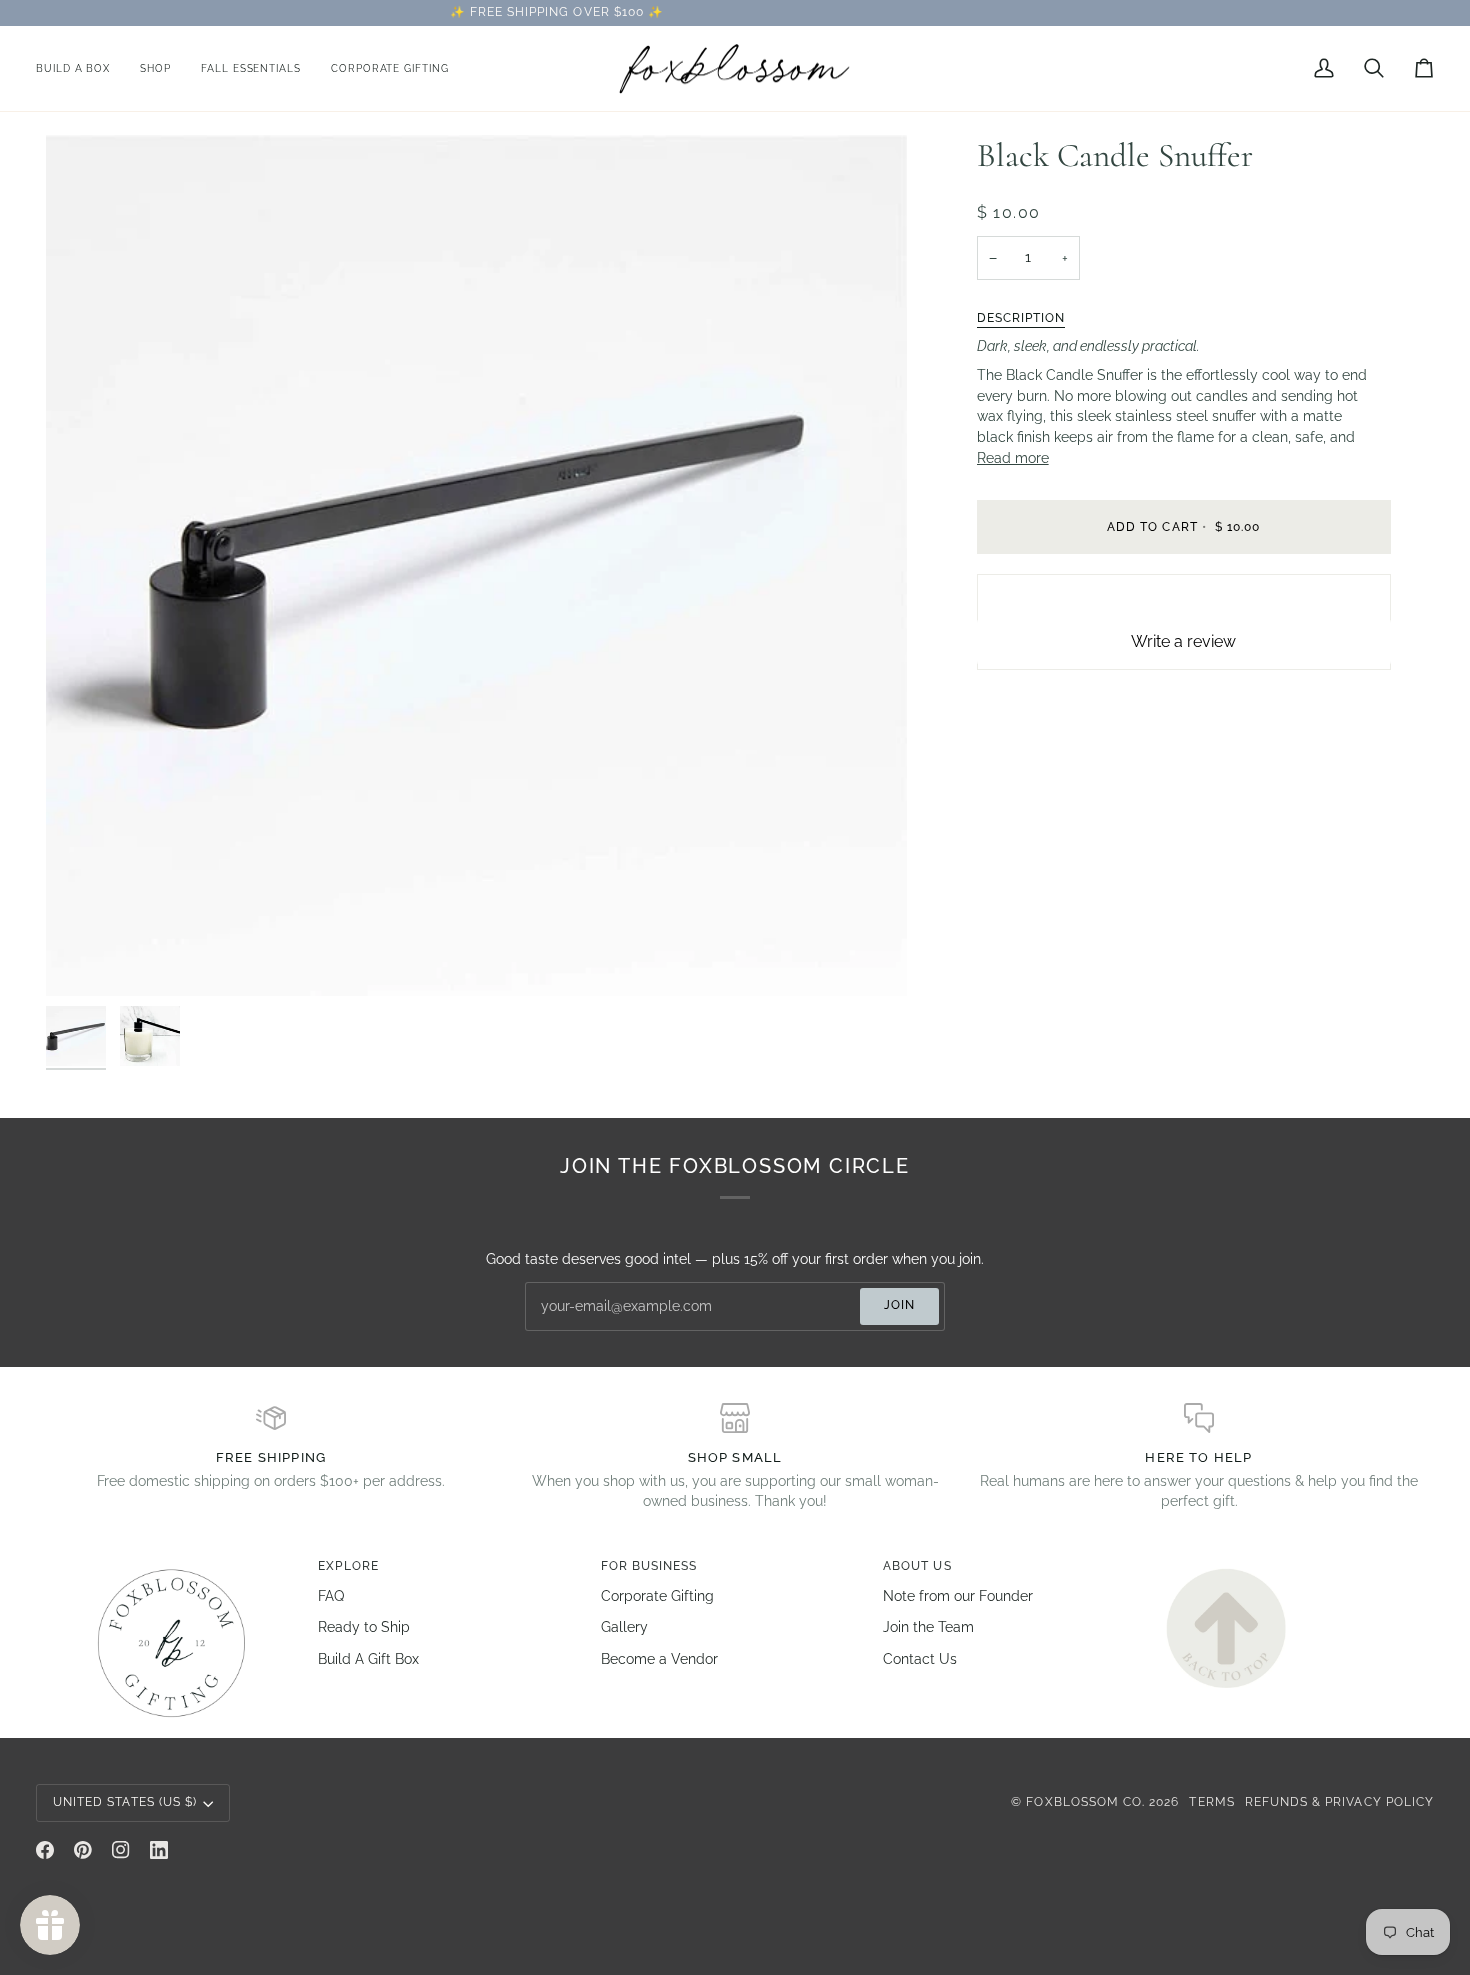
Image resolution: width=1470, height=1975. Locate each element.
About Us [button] (917, 1566)
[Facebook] (45, 1850)
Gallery (624, 1627)
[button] (155, 69)
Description (1021, 318)
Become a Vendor (659, 1659)
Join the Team (928, 1627)
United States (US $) (125, 1802)
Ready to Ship (364, 1627)
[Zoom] (83, 958)
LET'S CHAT (919, 12)
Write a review (1183, 641)
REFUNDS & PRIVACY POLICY (1339, 1802)
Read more (1013, 458)
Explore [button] (348, 1566)
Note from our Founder (958, 1596)
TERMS (1211, 1802)
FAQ (331, 1596)
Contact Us (920, 1659)
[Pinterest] (83, 1850)
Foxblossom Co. (1085, 1802)
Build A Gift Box (368, 1659)
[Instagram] (121, 1850)
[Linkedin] (159, 1850)
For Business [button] (649, 1566)
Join (899, 1305)
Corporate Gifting (657, 1596)
